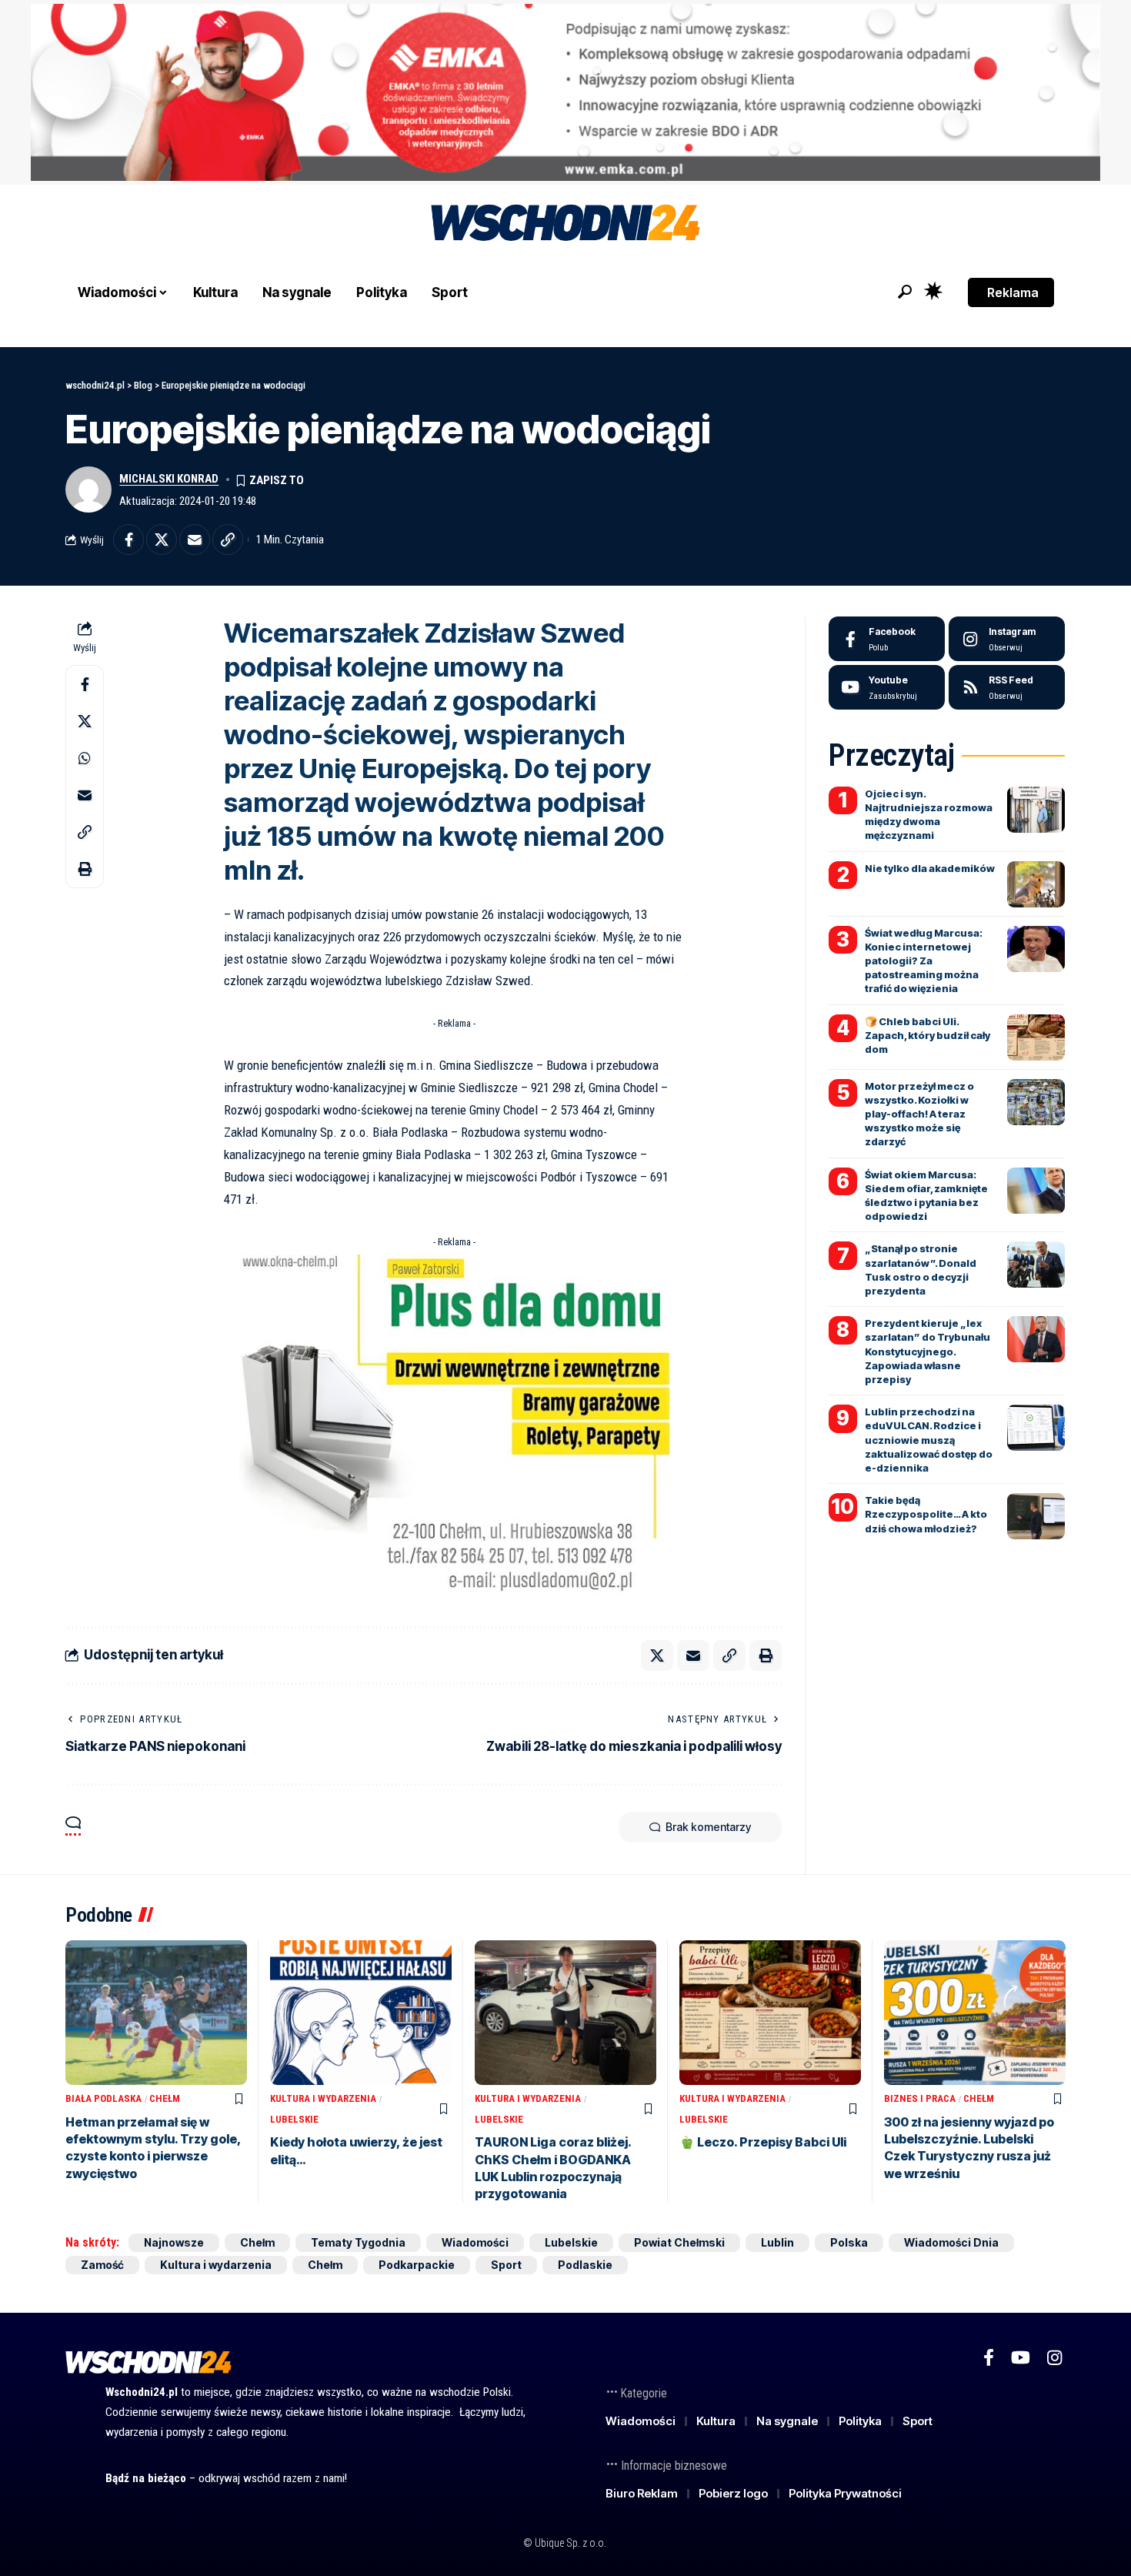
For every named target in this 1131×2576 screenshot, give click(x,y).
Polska (849, 2242)
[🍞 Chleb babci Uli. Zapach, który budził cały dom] (1036, 1037)
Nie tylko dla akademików (930, 868)
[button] (905, 292)
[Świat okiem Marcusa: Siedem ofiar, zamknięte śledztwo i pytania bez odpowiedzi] (1036, 1191)
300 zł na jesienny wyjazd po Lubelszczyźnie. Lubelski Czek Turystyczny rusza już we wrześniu (969, 2148)
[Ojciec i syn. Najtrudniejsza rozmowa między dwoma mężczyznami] (1036, 810)
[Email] (195, 540)
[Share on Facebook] (128, 540)
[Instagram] (1007, 639)
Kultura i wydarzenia (323, 2098)
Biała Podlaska (103, 2098)
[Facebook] (887, 639)
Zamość (102, 2265)
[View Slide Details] (565, 92)
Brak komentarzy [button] (708, 1827)
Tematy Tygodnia (358, 2242)
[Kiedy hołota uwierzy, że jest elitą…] (361, 2013)
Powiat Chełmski (679, 2242)
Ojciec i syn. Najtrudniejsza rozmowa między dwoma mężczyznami (929, 815)
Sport (506, 2265)
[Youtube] (887, 687)
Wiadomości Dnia (951, 2242)
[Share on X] (162, 540)
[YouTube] (1021, 2358)
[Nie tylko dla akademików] (1036, 884)
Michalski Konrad (169, 479)
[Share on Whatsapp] (85, 758)
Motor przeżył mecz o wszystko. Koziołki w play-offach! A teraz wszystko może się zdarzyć (919, 1114)
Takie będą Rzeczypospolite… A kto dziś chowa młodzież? (926, 1514)
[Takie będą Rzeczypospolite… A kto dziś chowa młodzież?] (1036, 1516)
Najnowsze (174, 2242)
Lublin (777, 2242)
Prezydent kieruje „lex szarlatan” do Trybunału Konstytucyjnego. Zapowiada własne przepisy (927, 1351)
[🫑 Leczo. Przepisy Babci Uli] (770, 2013)
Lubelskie (294, 2119)
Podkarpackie (417, 2265)
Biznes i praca (920, 2098)
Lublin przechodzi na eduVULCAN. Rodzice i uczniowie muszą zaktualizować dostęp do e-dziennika (929, 1440)
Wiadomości (475, 2242)
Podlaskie (585, 2265)
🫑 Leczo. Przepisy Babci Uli (763, 2142)
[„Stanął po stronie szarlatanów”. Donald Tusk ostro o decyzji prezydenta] (1036, 1265)
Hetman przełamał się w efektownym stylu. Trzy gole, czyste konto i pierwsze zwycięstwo (153, 2148)
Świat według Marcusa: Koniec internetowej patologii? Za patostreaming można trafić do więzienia (924, 961)
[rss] (1007, 687)
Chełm (165, 2098)
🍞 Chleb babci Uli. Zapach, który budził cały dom (927, 1035)
